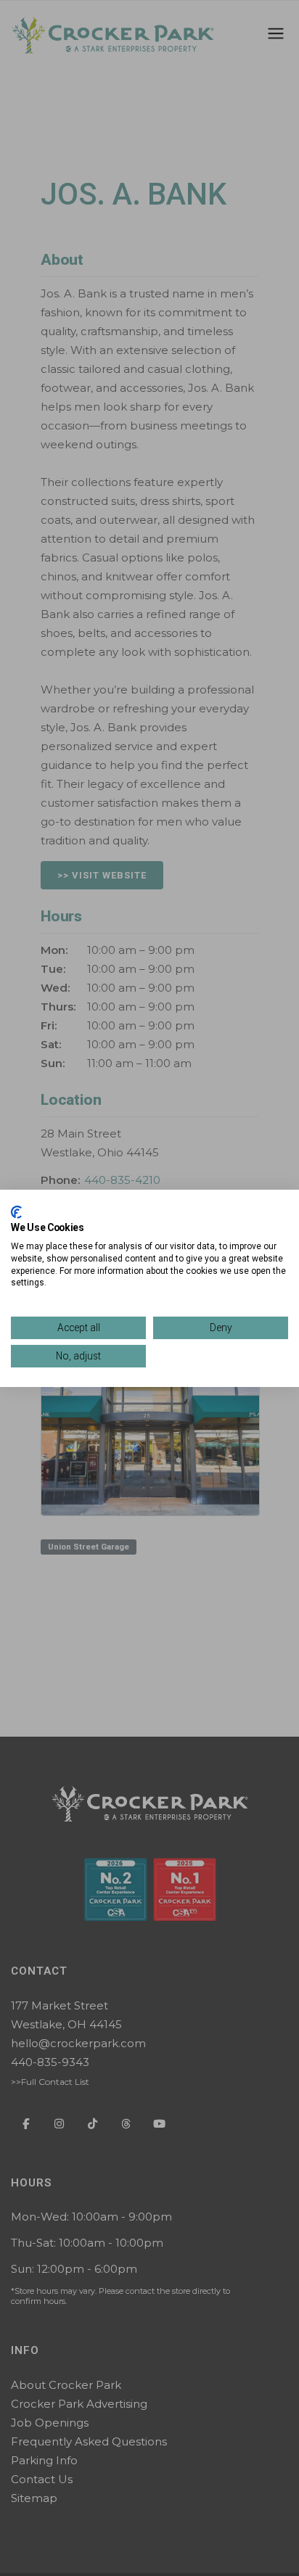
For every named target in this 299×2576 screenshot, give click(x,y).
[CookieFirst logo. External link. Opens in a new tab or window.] (16, 1211)
